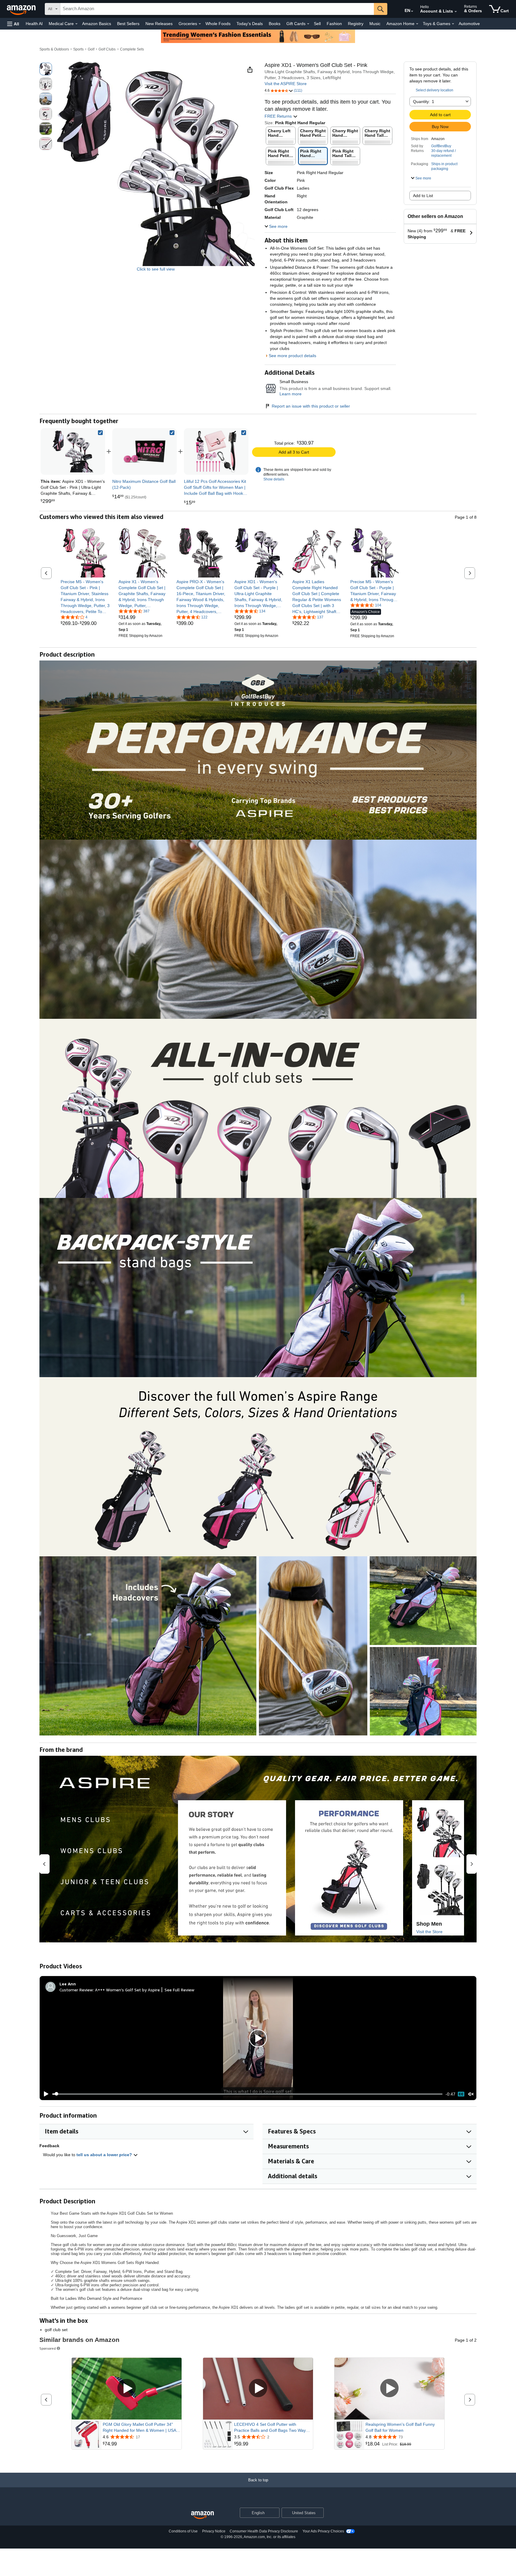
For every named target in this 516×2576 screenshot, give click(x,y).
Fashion (334, 24)
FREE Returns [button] (279, 116)
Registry (356, 24)
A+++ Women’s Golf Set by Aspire (127, 1990)
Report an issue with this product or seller (311, 406)
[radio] (46, 69)
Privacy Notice (214, 2531)
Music (375, 24)
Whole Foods (218, 24)
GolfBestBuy (441, 146)
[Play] (44, 2094)
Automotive (469, 24)
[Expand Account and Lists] (456, 12)
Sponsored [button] (48, 2348)
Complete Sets (132, 49)
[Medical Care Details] (76, 24)
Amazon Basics (97, 24)
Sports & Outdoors (54, 49)
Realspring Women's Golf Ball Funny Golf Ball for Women (400, 2427)
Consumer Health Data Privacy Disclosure (264, 2531)
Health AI (34, 24)
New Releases (159, 24)
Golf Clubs (107, 49)
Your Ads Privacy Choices (323, 2531)
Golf (91, 49)
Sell (317, 24)
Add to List (423, 196)
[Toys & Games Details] (453, 24)
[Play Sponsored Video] (127, 2389)
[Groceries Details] (200, 24)
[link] (145, 451)
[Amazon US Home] (202, 2515)
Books (275, 24)
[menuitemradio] (461, 2094)
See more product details (292, 356)
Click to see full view (156, 269)
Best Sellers (128, 24)
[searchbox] (217, 9)
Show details (274, 479)
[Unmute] (471, 2094)
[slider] (247, 2094)
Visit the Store (429, 1932)
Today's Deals (250, 24)
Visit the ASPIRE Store (286, 84)
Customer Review (76, 1990)
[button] (13, 24)
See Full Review (179, 1990)
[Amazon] (22, 9)
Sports (78, 49)
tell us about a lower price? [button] (105, 2155)
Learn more (291, 394)
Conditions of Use (183, 2531)
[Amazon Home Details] (417, 24)
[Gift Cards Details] (308, 24)
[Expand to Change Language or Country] (412, 11)
